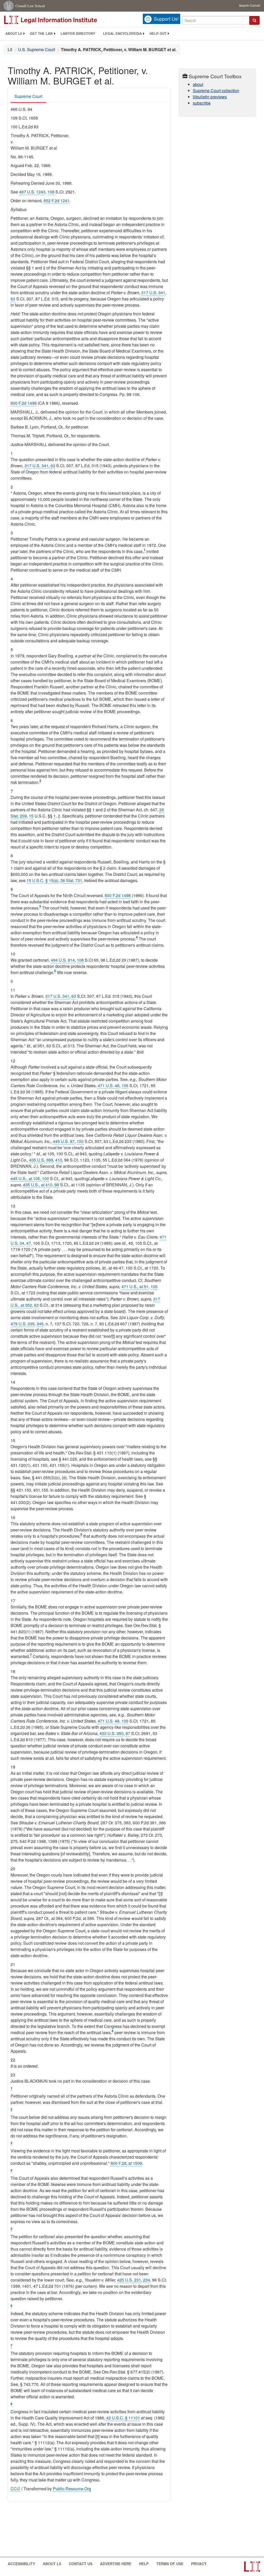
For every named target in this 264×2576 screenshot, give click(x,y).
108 (51, 192)
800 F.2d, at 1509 (126, 2163)
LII (10, 49)
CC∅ (15, 2489)
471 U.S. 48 (109, 1085)
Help (144, 2564)
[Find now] (254, 20)
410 (59, 1160)
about (198, 84)
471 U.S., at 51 (135, 1286)
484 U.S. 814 (63, 960)
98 (57, 1185)
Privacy (199, 2564)
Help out (158, 34)
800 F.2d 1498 (24, 403)
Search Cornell (250, 5)
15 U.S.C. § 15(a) (42, 880)
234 (147, 2280)
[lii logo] (62, 20)
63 (13, 299)
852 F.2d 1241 (57, 201)
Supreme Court (28, 96)
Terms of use (170, 2564)
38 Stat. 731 (71, 880)
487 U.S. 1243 (32, 192)
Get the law (41, 34)
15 (31, 816)
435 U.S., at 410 (38, 1185)
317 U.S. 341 (153, 293)
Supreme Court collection (216, 91)
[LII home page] (252, 2567)
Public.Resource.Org (72, 2489)
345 (40, 1324)
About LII (14, 34)
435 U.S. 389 (41, 1160)
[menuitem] (14, 34)
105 (125, 1085)
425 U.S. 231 (129, 2280)
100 (80, 1141)
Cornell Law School (30, 6)
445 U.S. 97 (64, 1141)
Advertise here (116, 2564)
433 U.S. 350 (112, 1733)
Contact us (81, 2564)
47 (29, 1243)
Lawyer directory (78, 34)
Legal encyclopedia (122, 34)
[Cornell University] (9, 6)
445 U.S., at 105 (25, 1178)
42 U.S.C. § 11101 (123, 2418)
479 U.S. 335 (23, 1324)
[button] (254, 20)
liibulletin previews (210, 97)
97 (128, 1733)
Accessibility (21, 2564)
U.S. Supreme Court (36, 49)
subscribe (202, 103)
